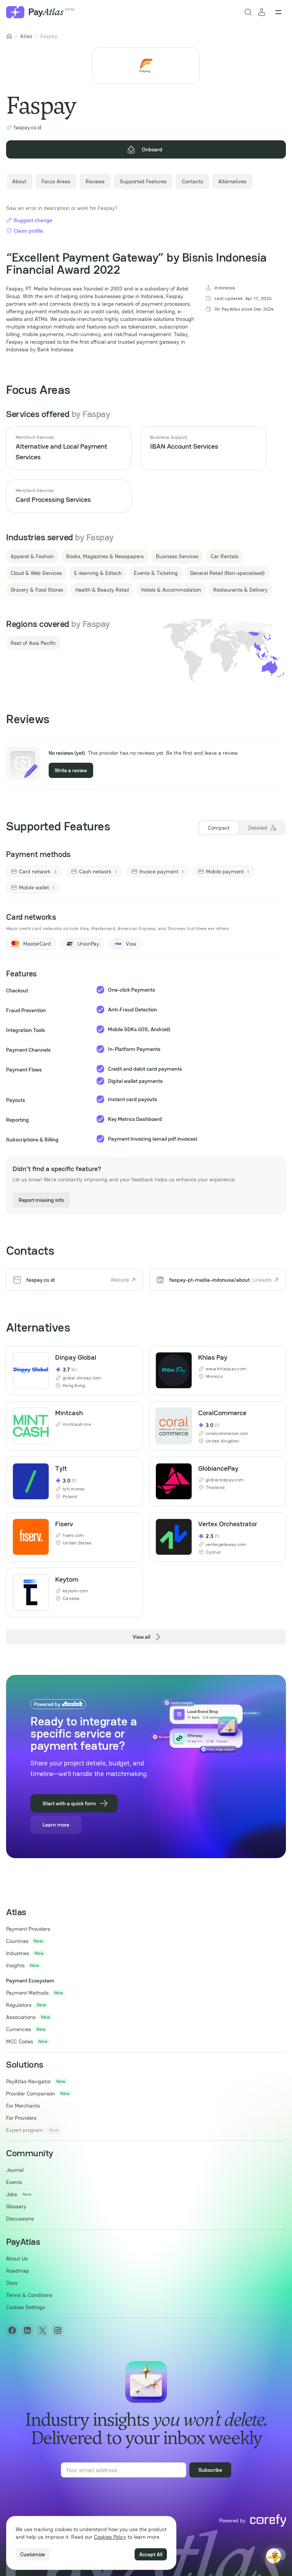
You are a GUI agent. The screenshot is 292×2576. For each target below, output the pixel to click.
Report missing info (41, 1200)
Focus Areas (56, 181)
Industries (18, 1953)
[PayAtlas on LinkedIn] (27, 2330)
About (19, 181)
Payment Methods (27, 1993)
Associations (21, 2017)
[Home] (9, 36)
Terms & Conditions (29, 2295)
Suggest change (33, 220)
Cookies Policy (110, 2537)
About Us (17, 2259)
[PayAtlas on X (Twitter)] (43, 2330)
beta (70, 9)
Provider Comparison (31, 2093)
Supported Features (143, 181)
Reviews (95, 181)
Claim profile (28, 231)
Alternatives (232, 181)
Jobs (12, 2194)
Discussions (20, 2219)
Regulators (19, 2005)
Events (14, 2182)
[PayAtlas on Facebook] (12, 2330)
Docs (12, 2283)
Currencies (19, 2029)
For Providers (21, 2118)
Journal (15, 2170)
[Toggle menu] (278, 12)
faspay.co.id (28, 127)
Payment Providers (28, 1929)
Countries (17, 1941)
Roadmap (18, 2271)
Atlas (26, 36)
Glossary (16, 2206)
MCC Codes (20, 2041)
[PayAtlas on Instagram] (58, 2330)
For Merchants (23, 2106)
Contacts (192, 181)
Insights (15, 1965)
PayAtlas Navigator (29, 2081)
